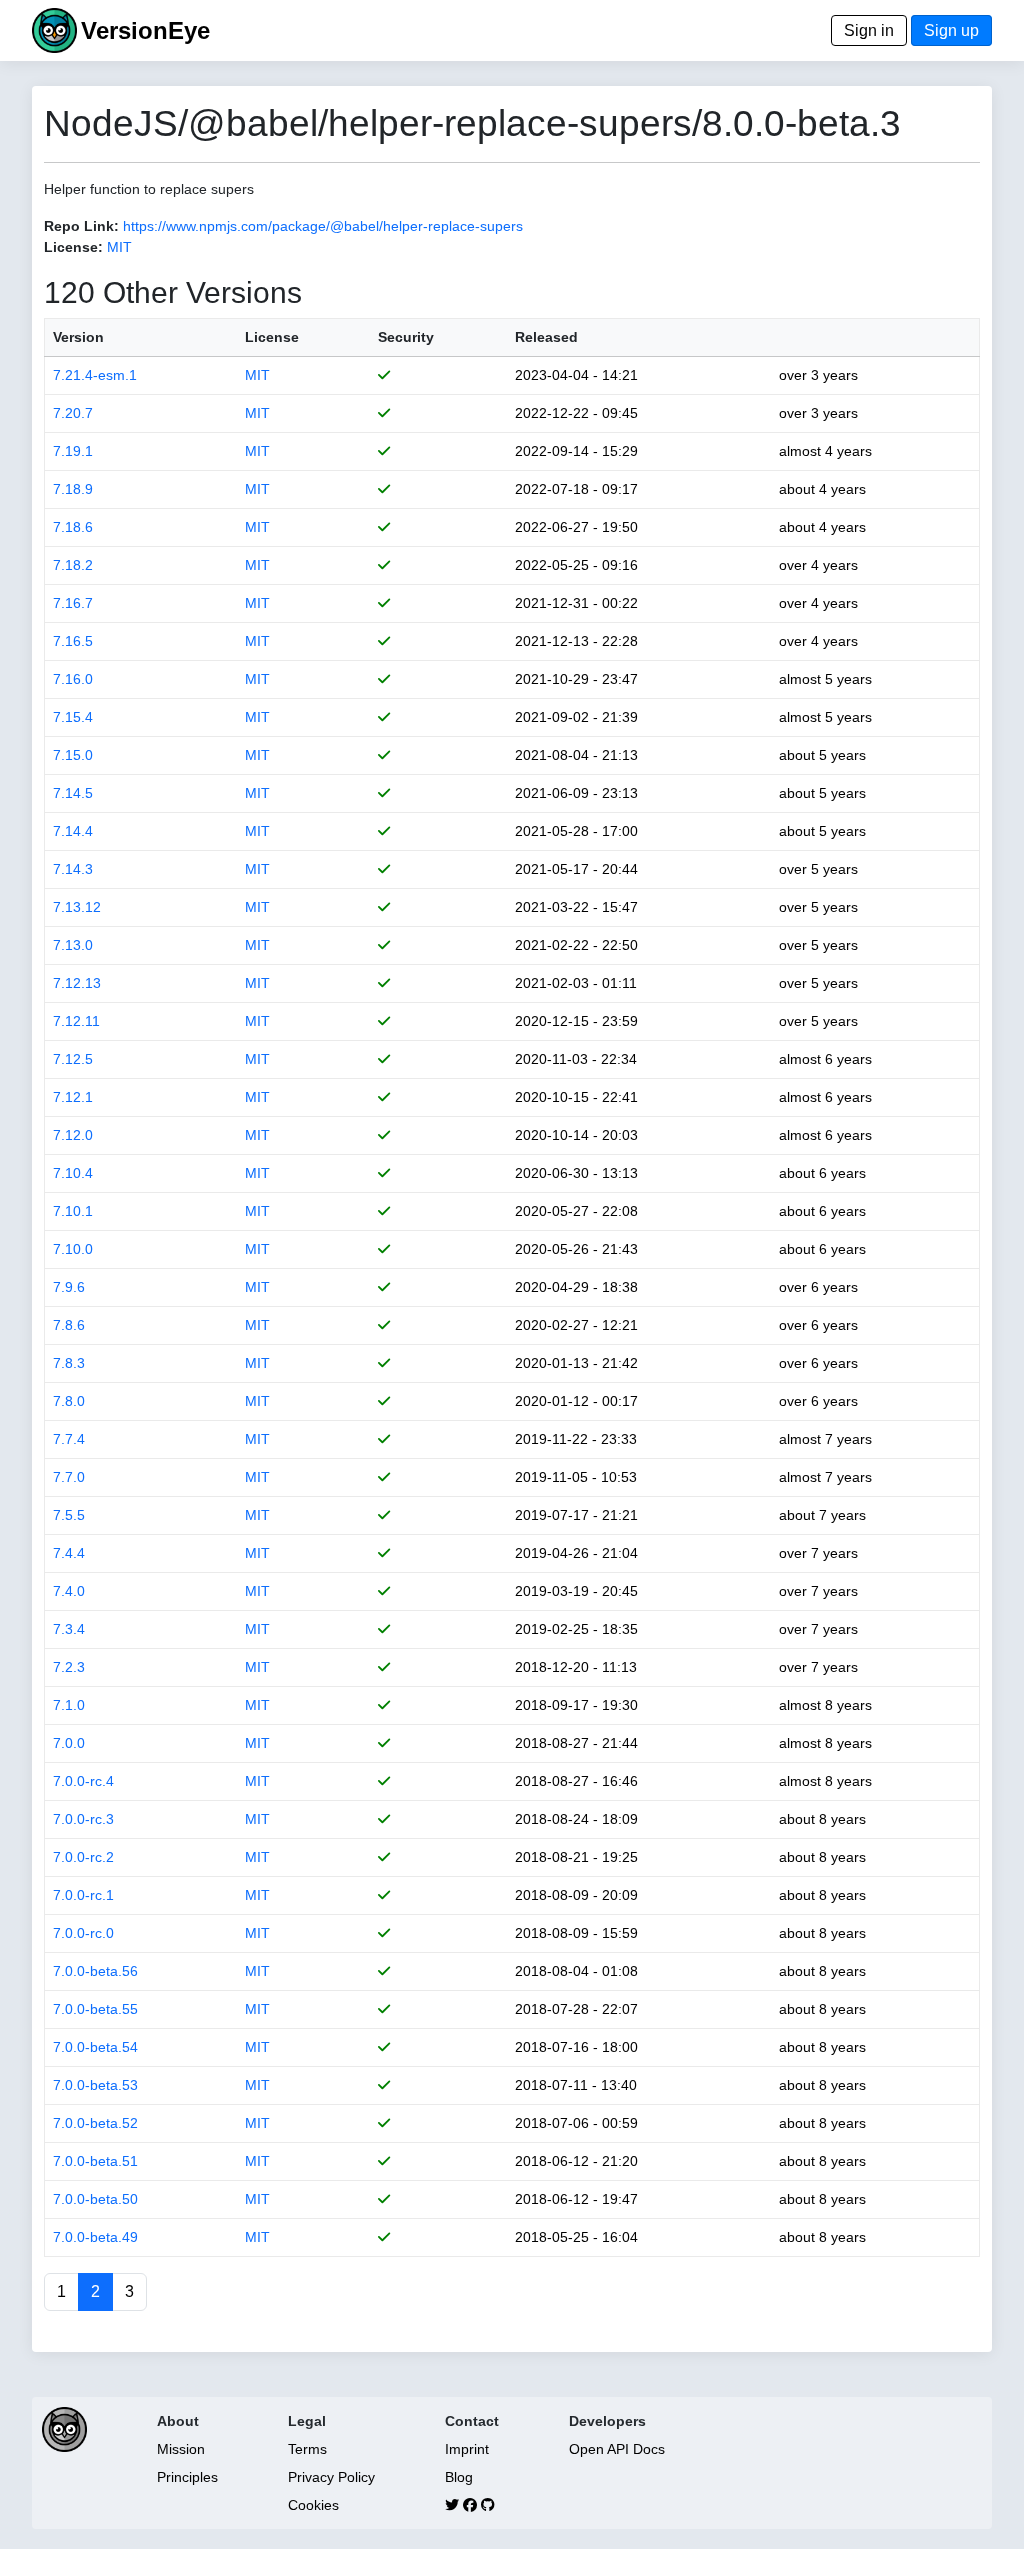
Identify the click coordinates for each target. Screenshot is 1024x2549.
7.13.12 (77, 907)
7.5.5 (69, 1515)
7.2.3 (69, 1667)
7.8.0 (69, 1401)
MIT (119, 247)
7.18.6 (73, 527)
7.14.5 (73, 793)
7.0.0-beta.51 (95, 2161)
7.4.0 (69, 1591)
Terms (307, 2449)
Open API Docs (617, 2449)
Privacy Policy (331, 2477)
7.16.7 (73, 603)
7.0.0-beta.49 (95, 2237)
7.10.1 (73, 1211)
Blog (459, 2477)
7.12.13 (77, 983)
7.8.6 (69, 1325)
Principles (187, 2477)
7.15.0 (73, 755)
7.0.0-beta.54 (95, 2047)
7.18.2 (73, 565)
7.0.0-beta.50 (95, 2199)
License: (73, 247)
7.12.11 (76, 1021)
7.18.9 (73, 489)
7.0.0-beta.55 (95, 2009)
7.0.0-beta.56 (95, 1971)
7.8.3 (69, 1363)
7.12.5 (73, 1059)
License (272, 337)
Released (546, 337)
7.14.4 (73, 831)
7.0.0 (69, 1743)
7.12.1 (73, 1097)
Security (406, 337)
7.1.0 (69, 1705)
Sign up (951, 30)
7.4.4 (69, 1553)
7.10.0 (73, 1249)
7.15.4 (73, 717)
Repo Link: (81, 226)
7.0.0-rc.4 (83, 1781)
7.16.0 (73, 679)
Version (78, 337)
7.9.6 (69, 1287)
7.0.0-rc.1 (83, 1895)
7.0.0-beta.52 (95, 2123)
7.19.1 (73, 451)
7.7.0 (69, 1477)
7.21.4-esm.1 (95, 375)
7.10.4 (73, 1173)
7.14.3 (73, 869)
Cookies (313, 2505)
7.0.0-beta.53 (95, 2085)
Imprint (467, 2449)
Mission (181, 2449)
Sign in (869, 30)
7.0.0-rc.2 (83, 1857)
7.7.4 (69, 1439)
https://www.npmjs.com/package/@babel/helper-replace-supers (323, 226)
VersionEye (145, 30)
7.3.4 (69, 1629)
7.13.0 (73, 945)
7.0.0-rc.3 (83, 1819)
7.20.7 (73, 413)
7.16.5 (73, 641)
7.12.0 (73, 1135)
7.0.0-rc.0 (83, 1933)
